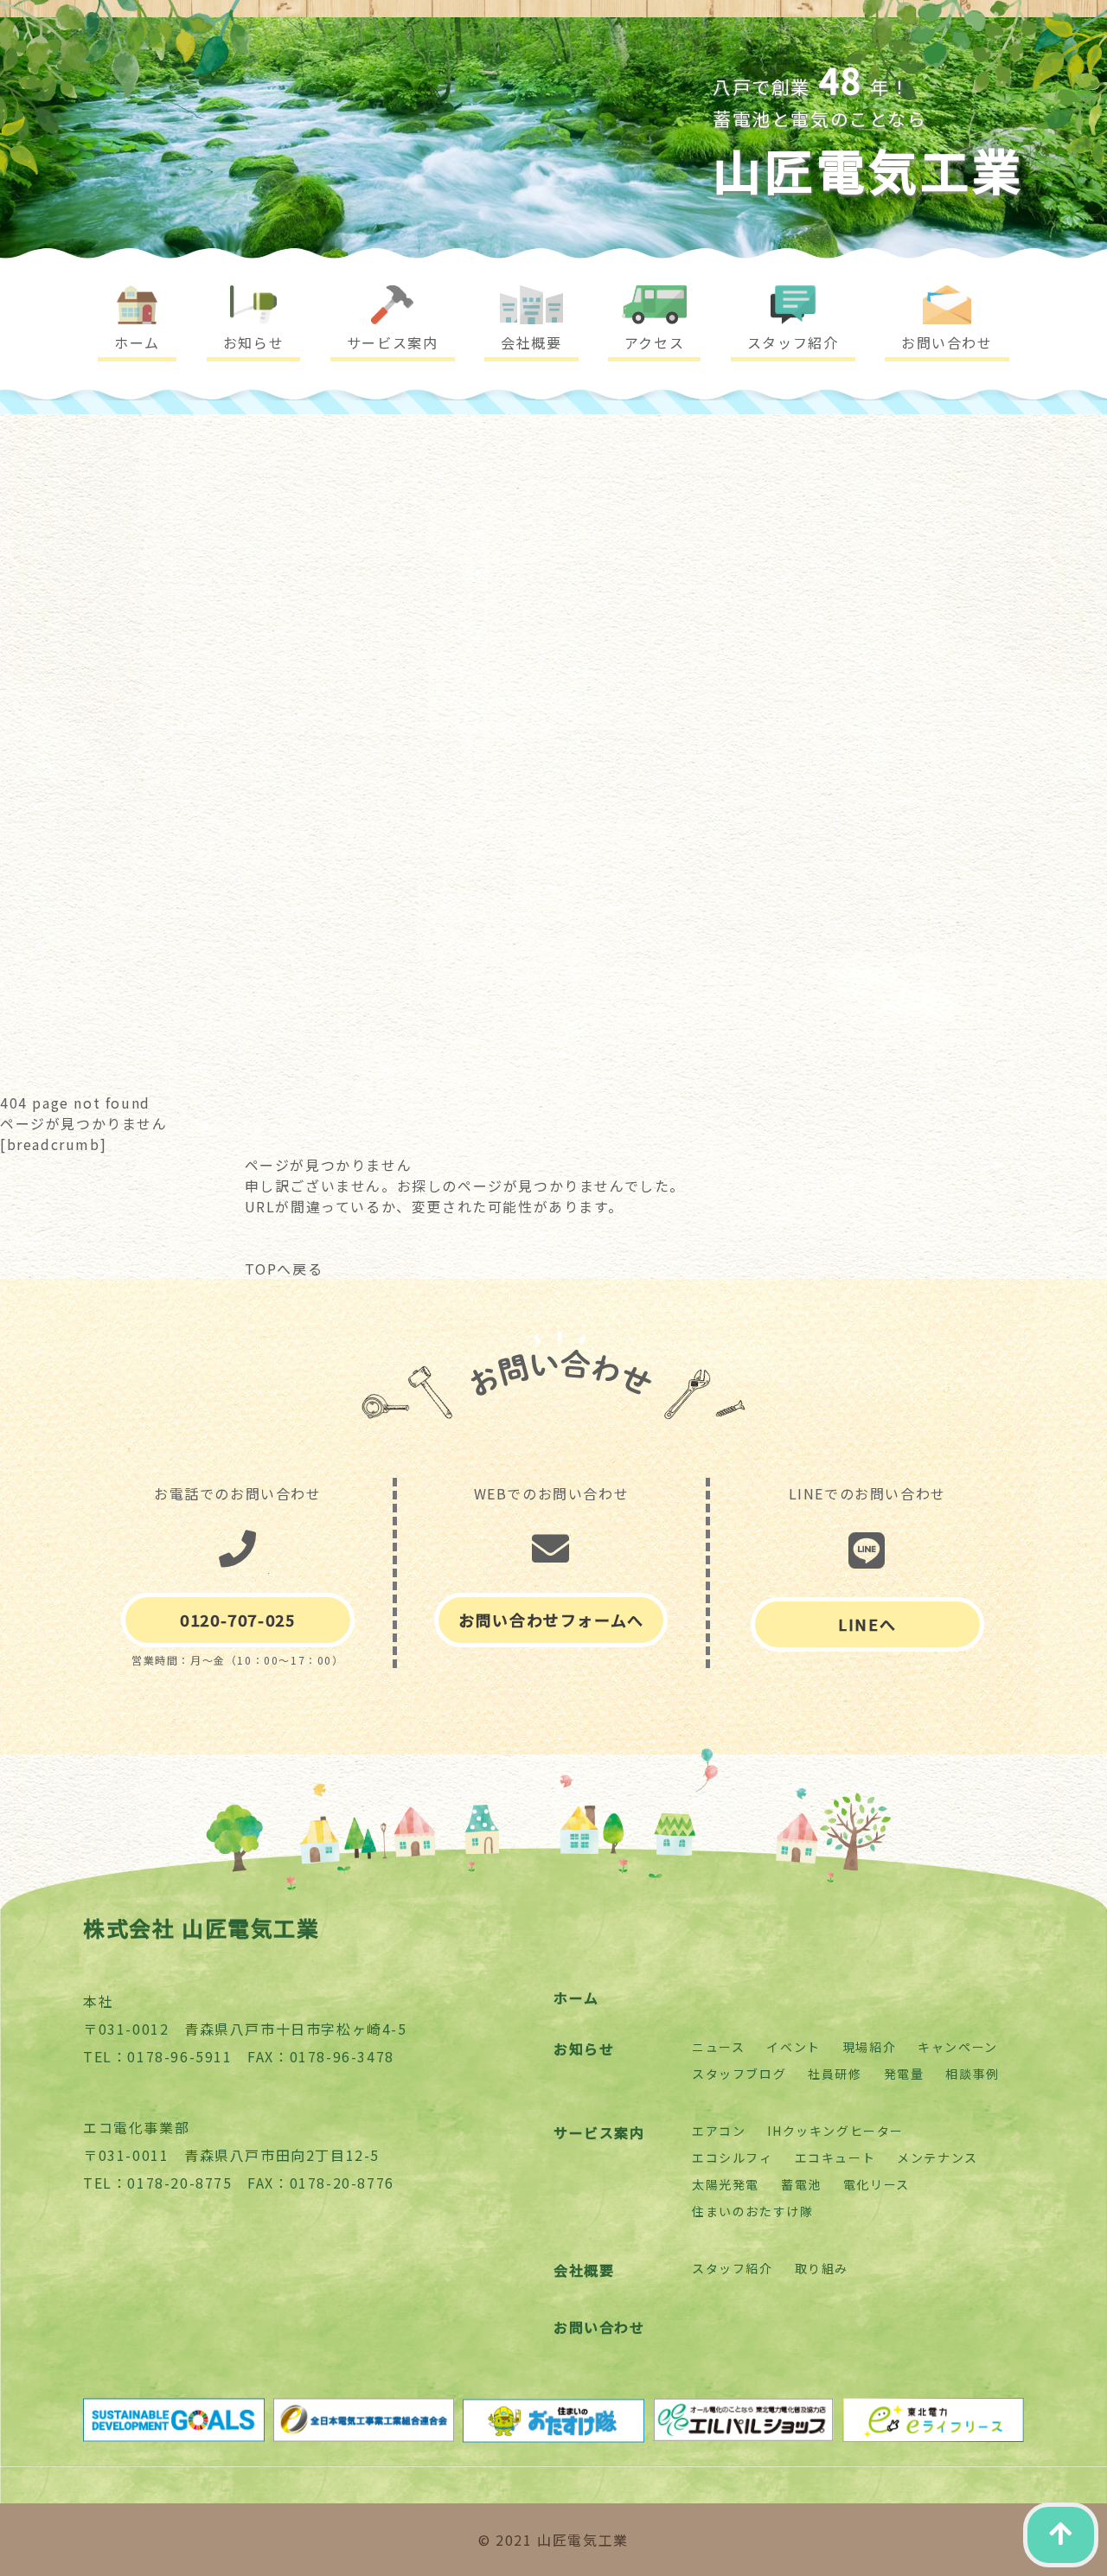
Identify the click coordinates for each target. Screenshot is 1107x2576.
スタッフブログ (739, 2074)
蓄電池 (801, 2184)
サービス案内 (599, 2132)
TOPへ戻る (284, 1269)
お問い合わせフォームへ (551, 1620)
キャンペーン (958, 2047)
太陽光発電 (726, 2184)
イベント (793, 2047)
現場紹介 (869, 2047)
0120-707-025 (237, 1620)
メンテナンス (937, 2157)
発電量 (904, 2074)
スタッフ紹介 (733, 2268)
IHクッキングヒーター (835, 2131)
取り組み (822, 2268)
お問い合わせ (599, 2327)
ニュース (718, 2047)
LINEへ (867, 1624)
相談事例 (972, 2074)
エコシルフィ (733, 2157)
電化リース (877, 2184)
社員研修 (835, 2074)
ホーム (576, 1998)
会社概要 (584, 2270)
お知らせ (584, 2049)
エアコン (719, 2131)
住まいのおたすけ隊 (752, 2211)
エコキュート (835, 2157)
